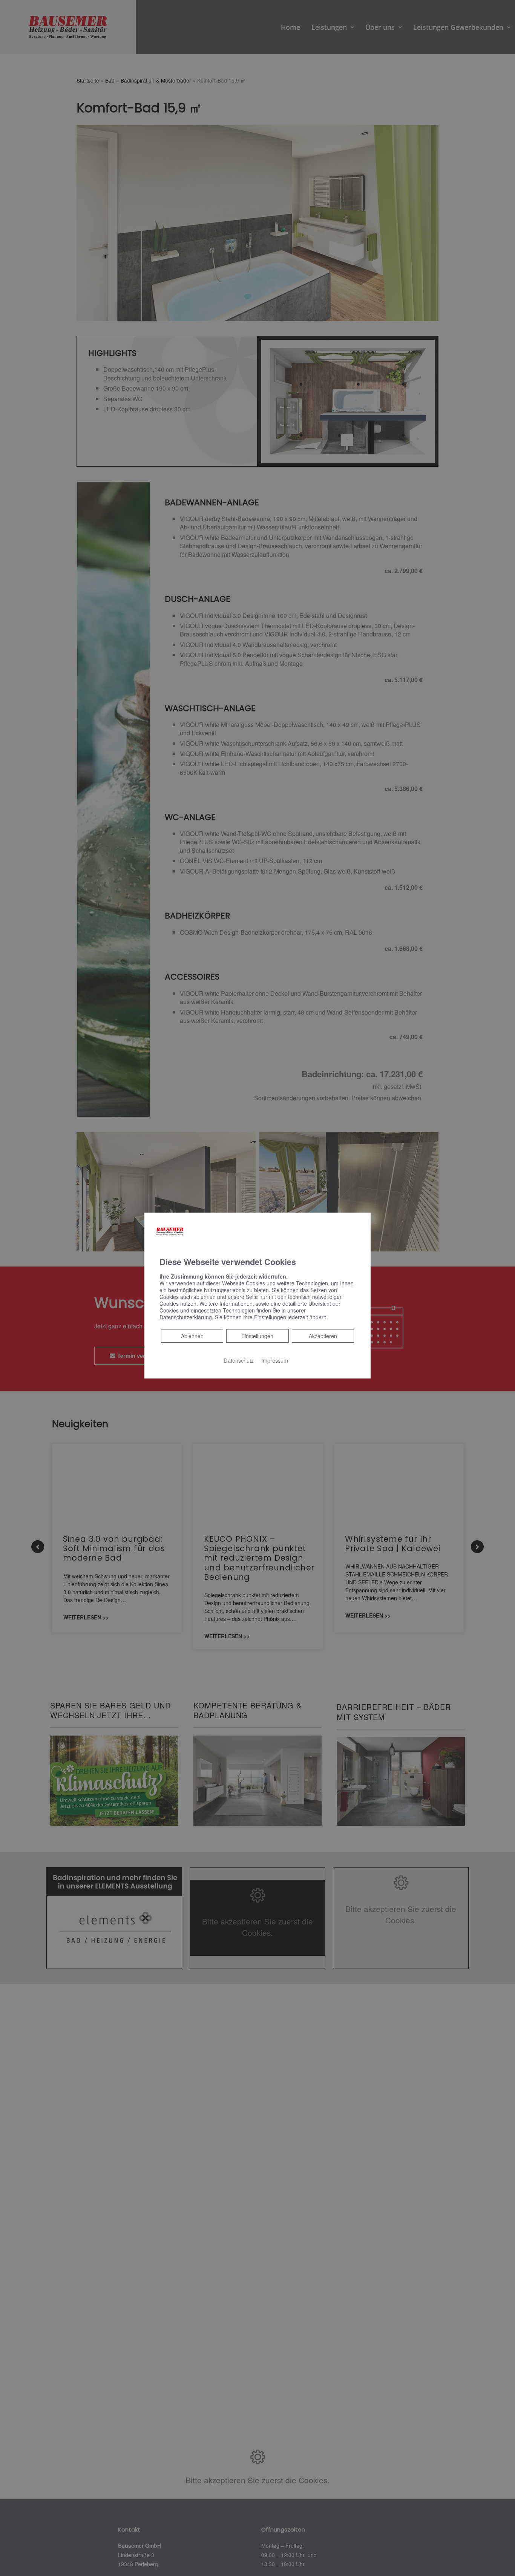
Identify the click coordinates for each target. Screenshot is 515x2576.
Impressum (275, 1360)
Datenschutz (239, 1360)
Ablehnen (192, 1336)
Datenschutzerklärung (186, 1317)
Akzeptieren (323, 1336)
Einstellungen (257, 1336)
